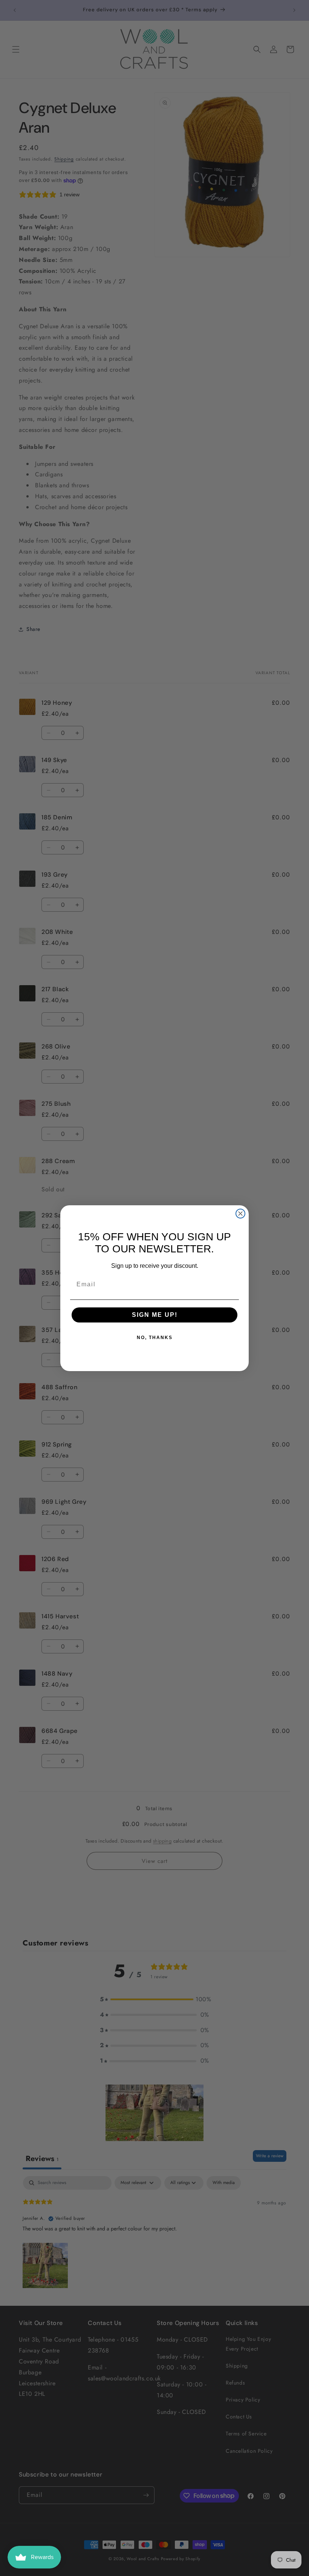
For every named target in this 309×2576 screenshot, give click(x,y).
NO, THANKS (155, 1338)
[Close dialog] (240, 1214)
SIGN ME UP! (155, 1315)
